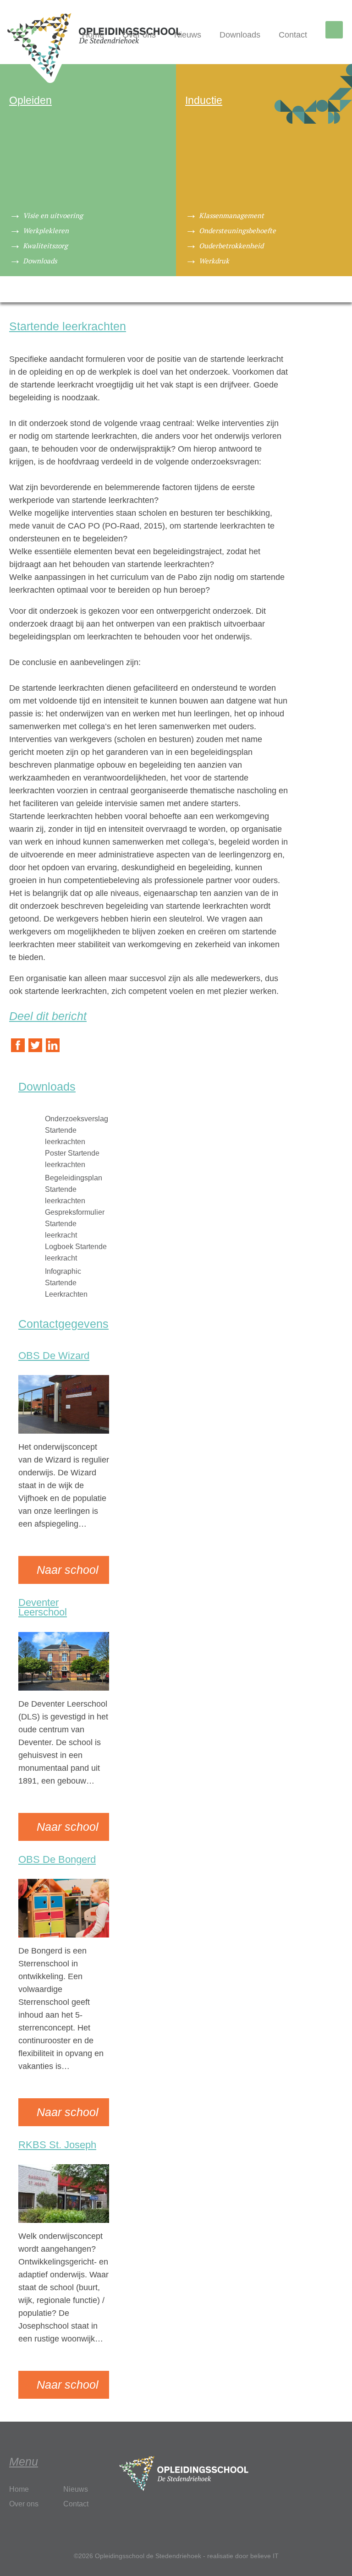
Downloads (240, 35)
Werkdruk (214, 261)
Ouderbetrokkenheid (231, 246)
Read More (39, 1537)
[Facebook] (18, 1046)
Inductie (204, 100)
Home (93, 35)
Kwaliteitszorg (45, 246)
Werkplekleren (46, 230)
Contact (293, 35)
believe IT (264, 2556)
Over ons (139, 35)
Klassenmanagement (231, 215)
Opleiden (30, 100)
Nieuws (188, 35)
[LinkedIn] (53, 1046)
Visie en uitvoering (53, 215)
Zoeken (336, 31)
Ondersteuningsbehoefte (237, 230)
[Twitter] (35, 1046)
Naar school (68, 1570)
